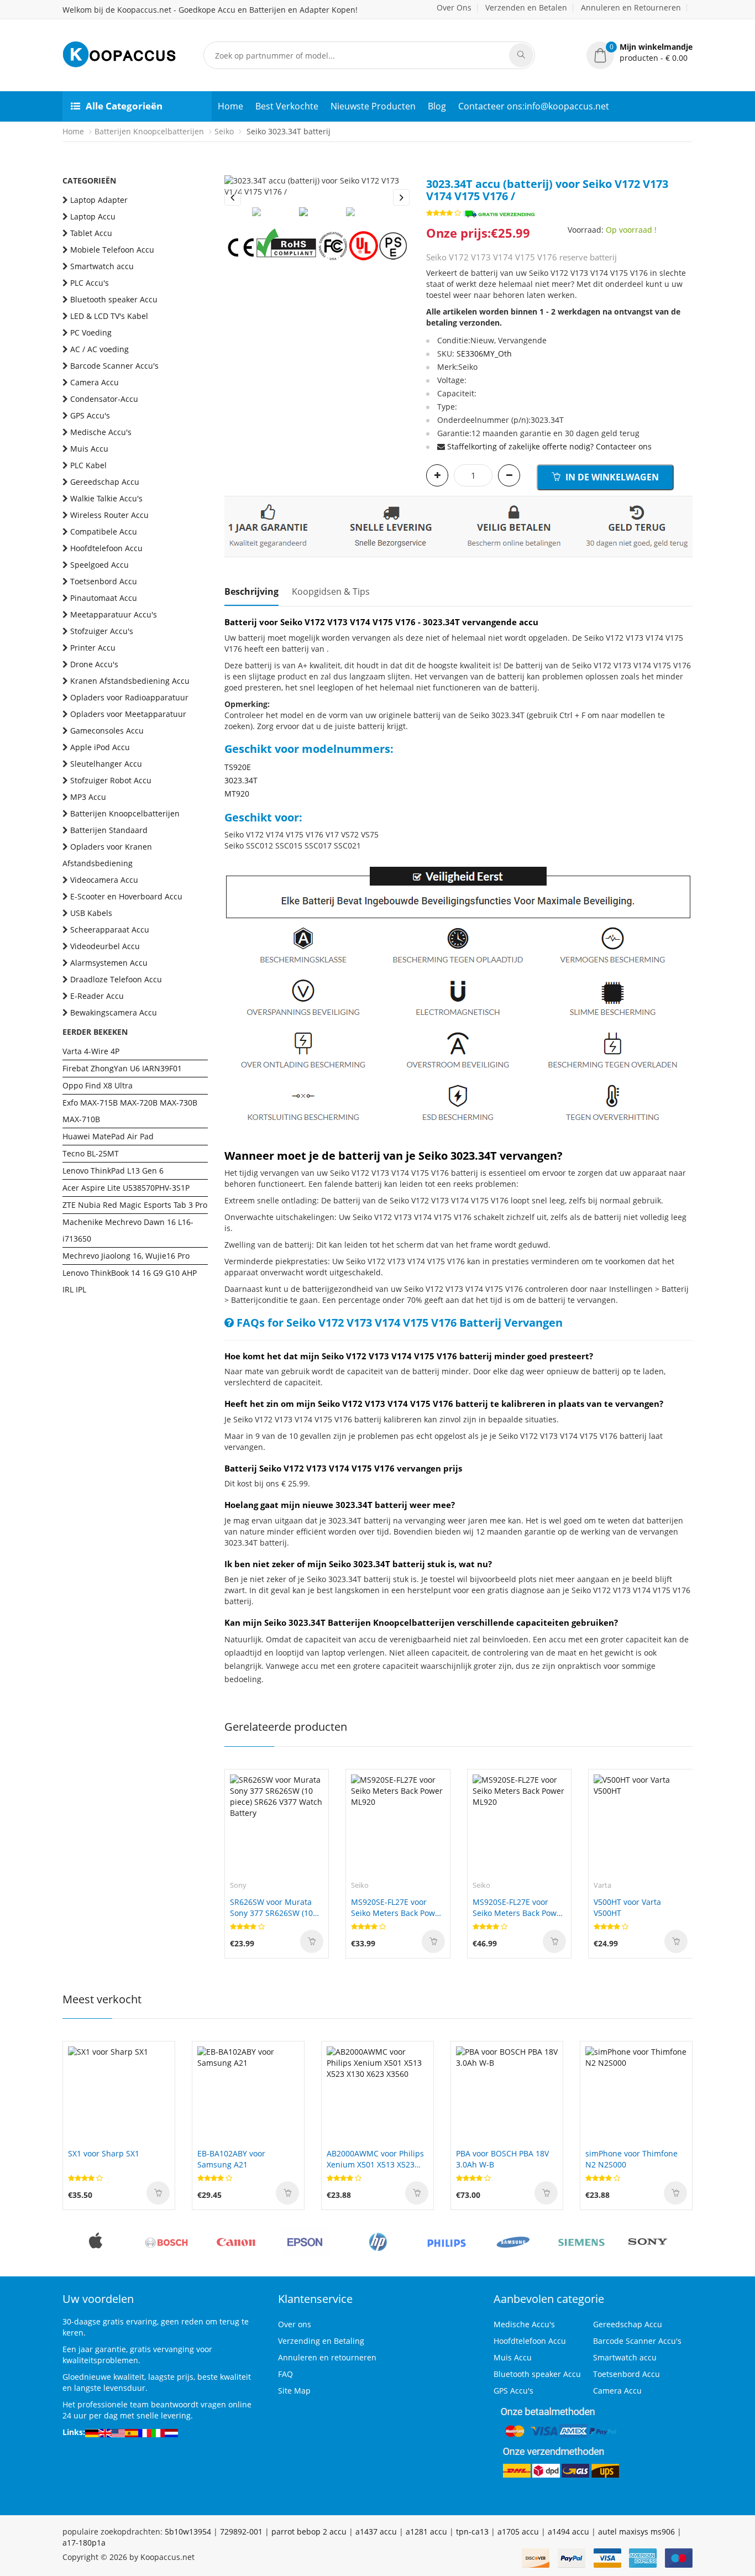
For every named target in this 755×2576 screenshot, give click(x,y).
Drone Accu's (94, 664)
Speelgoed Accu (99, 565)
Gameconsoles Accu (107, 731)
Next (401, 197)
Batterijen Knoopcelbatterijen (149, 131)
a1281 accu (426, 2532)
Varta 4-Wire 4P (91, 1051)
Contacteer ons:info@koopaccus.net (534, 106)
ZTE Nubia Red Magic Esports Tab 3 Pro (135, 1205)
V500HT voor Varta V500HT (627, 1907)
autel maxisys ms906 (636, 2532)
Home (230, 106)
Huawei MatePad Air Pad (108, 1136)
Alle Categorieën (124, 106)
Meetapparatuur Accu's (114, 614)
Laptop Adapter (99, 200)
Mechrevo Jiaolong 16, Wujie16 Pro (126, 1256)
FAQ (285, 2374)
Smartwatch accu (102, 266)
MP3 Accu (88, 797)
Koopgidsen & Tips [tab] (331, 591)
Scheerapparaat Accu (110, 930)
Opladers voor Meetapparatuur (128, 714)
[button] (639, 53)
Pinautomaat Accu (104, 598)
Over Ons (454, 7)
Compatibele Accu (104, 532)
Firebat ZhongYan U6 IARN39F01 (122, 1068)
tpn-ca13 (472, 2532)
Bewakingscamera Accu (114, 1012)
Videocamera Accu (104, 880)
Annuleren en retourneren (327, 2357)
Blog (437, 106)
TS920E (238, 767)
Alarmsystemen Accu (109, 963)
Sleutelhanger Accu (106, 764)
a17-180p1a (84, 2543)
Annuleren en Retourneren (631, 7)
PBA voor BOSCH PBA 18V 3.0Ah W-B (502, 2159)
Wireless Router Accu (109, 515)
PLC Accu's (90, 283)
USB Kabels (91, 913)
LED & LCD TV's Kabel (109, 316)
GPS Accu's (90, 415)
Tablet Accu (91, 233)
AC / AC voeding (99, 349)
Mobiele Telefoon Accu (112, 250)
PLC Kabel (88, 465)
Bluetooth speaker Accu (114, 299)
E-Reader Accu (97, 996)
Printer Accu (93, 648)
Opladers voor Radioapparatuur (129, 697)
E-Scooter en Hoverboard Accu (126, 896)
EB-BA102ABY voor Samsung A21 (231, 2159)
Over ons (295, 2324)
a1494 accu (568, 2532)
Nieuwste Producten (373, 106)
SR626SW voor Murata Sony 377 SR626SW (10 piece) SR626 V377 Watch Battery (276, 1908)
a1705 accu (518, 2532)
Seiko (224, 131)
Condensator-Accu (104, 399)
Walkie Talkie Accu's (106, 498)
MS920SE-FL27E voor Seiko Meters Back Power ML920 (397, 1908)
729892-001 (241, 2532)
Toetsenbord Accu (104, 581)
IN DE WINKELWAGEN (611, 477)
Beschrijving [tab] (251, 591)
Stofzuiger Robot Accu (111, 780)
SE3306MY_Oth (484, 354)
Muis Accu (89, 449)
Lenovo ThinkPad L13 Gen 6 (113, 1171)
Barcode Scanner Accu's (114, 366)
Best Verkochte (287, 106)
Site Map (294, 2391)
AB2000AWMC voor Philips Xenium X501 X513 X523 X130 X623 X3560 (375, 2159)
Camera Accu (95, 382)
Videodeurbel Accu (105, 946)
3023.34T (241, 780)
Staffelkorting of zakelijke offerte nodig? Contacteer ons (549, 446)
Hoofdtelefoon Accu (106, 548)
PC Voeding (91, 333)
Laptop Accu (93, 216)
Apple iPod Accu (100, 747)
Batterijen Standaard (109, 830)
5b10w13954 (188, 2532)
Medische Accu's (101, 432)
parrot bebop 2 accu (309, 2532)
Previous (233, 197)
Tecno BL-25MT (91, 1153)
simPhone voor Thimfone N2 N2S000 (631, 2159)
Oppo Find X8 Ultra (98, 1085)
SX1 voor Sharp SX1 (104, 2153)
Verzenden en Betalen (526, 7)
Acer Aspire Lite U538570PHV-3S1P (126, 1188)
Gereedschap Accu (105, 482)
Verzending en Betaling (321, 2341)
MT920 (237, 794)
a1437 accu (376, 2532)
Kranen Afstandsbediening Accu (130, 681)
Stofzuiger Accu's (102, 631)
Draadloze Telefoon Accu (116, 979)
